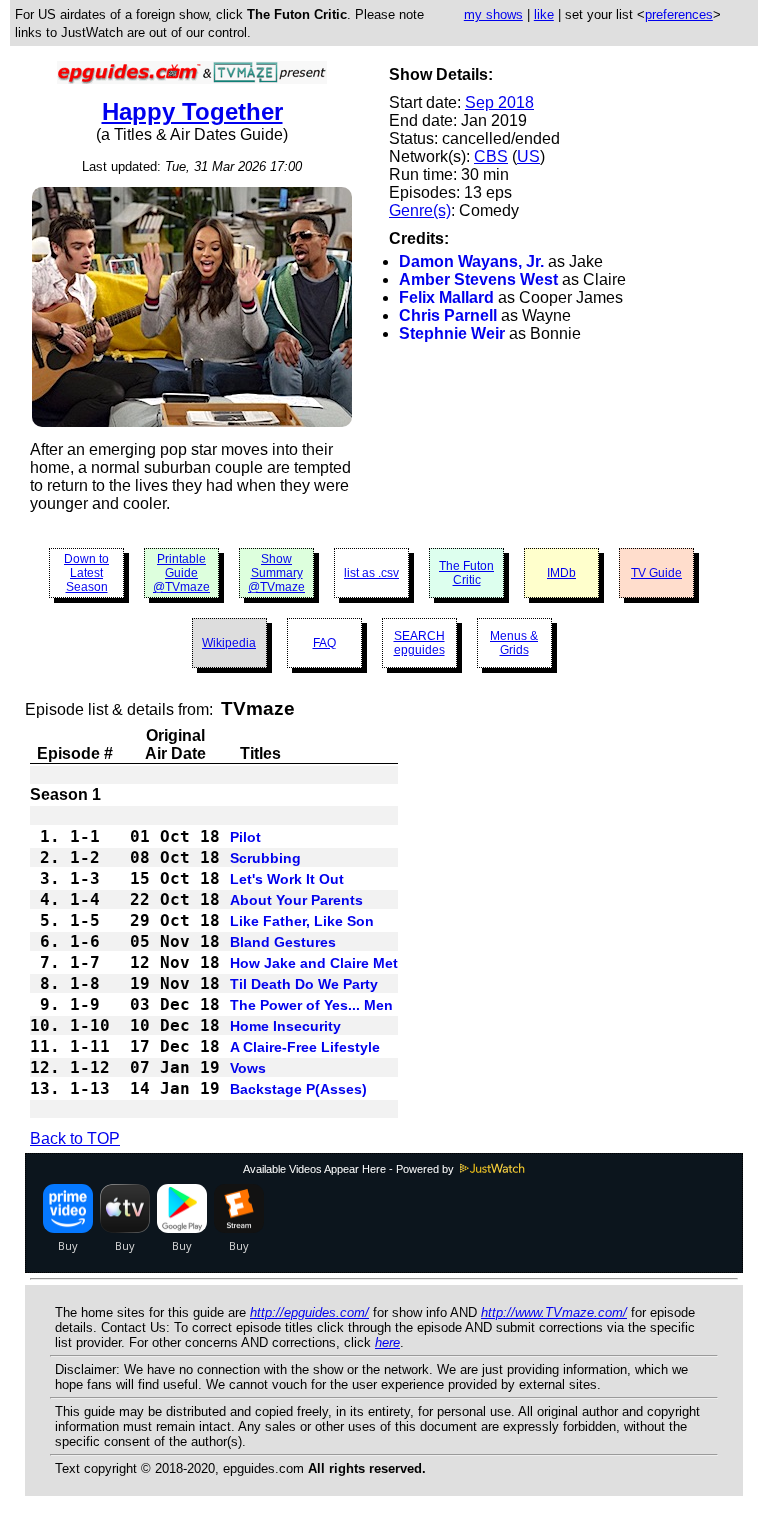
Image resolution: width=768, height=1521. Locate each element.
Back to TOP (75, 1138)
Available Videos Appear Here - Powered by (350, 1169)
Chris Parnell (448, 315)
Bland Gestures (283, 942)
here (387, 1342)
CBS (491, 156)
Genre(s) (420, 210)
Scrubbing (265, 858)
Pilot (245, 837)
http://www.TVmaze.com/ (554, 1312)
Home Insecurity (285, 1026)
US (528, 156)
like (544, 14)
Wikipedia (229, 643)
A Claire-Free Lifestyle (305, 1047)
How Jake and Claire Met (314, 963)
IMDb (561, 573)
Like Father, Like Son (302, 921)
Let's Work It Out (287, 879)
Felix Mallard (446, 297)
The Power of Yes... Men (311, 1005)
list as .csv (371, 573)
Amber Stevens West (478, 279)
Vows (248, 1068)
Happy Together (192, 111)
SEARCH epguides (419, 643)
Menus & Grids (514, 643)
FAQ (324, 643)
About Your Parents (296, 900)
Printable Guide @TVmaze (181, 573)
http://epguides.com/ (309, 1312)
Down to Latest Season (86, 573)
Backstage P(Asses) (298, 1089)
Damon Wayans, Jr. (471, 261)
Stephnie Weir (452, 333)
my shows (493, 14)
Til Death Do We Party (304, 984)
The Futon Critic (466, 573)
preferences (679, 14)
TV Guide (656, 573)
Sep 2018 (499, 102)
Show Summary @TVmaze (276, 573)
